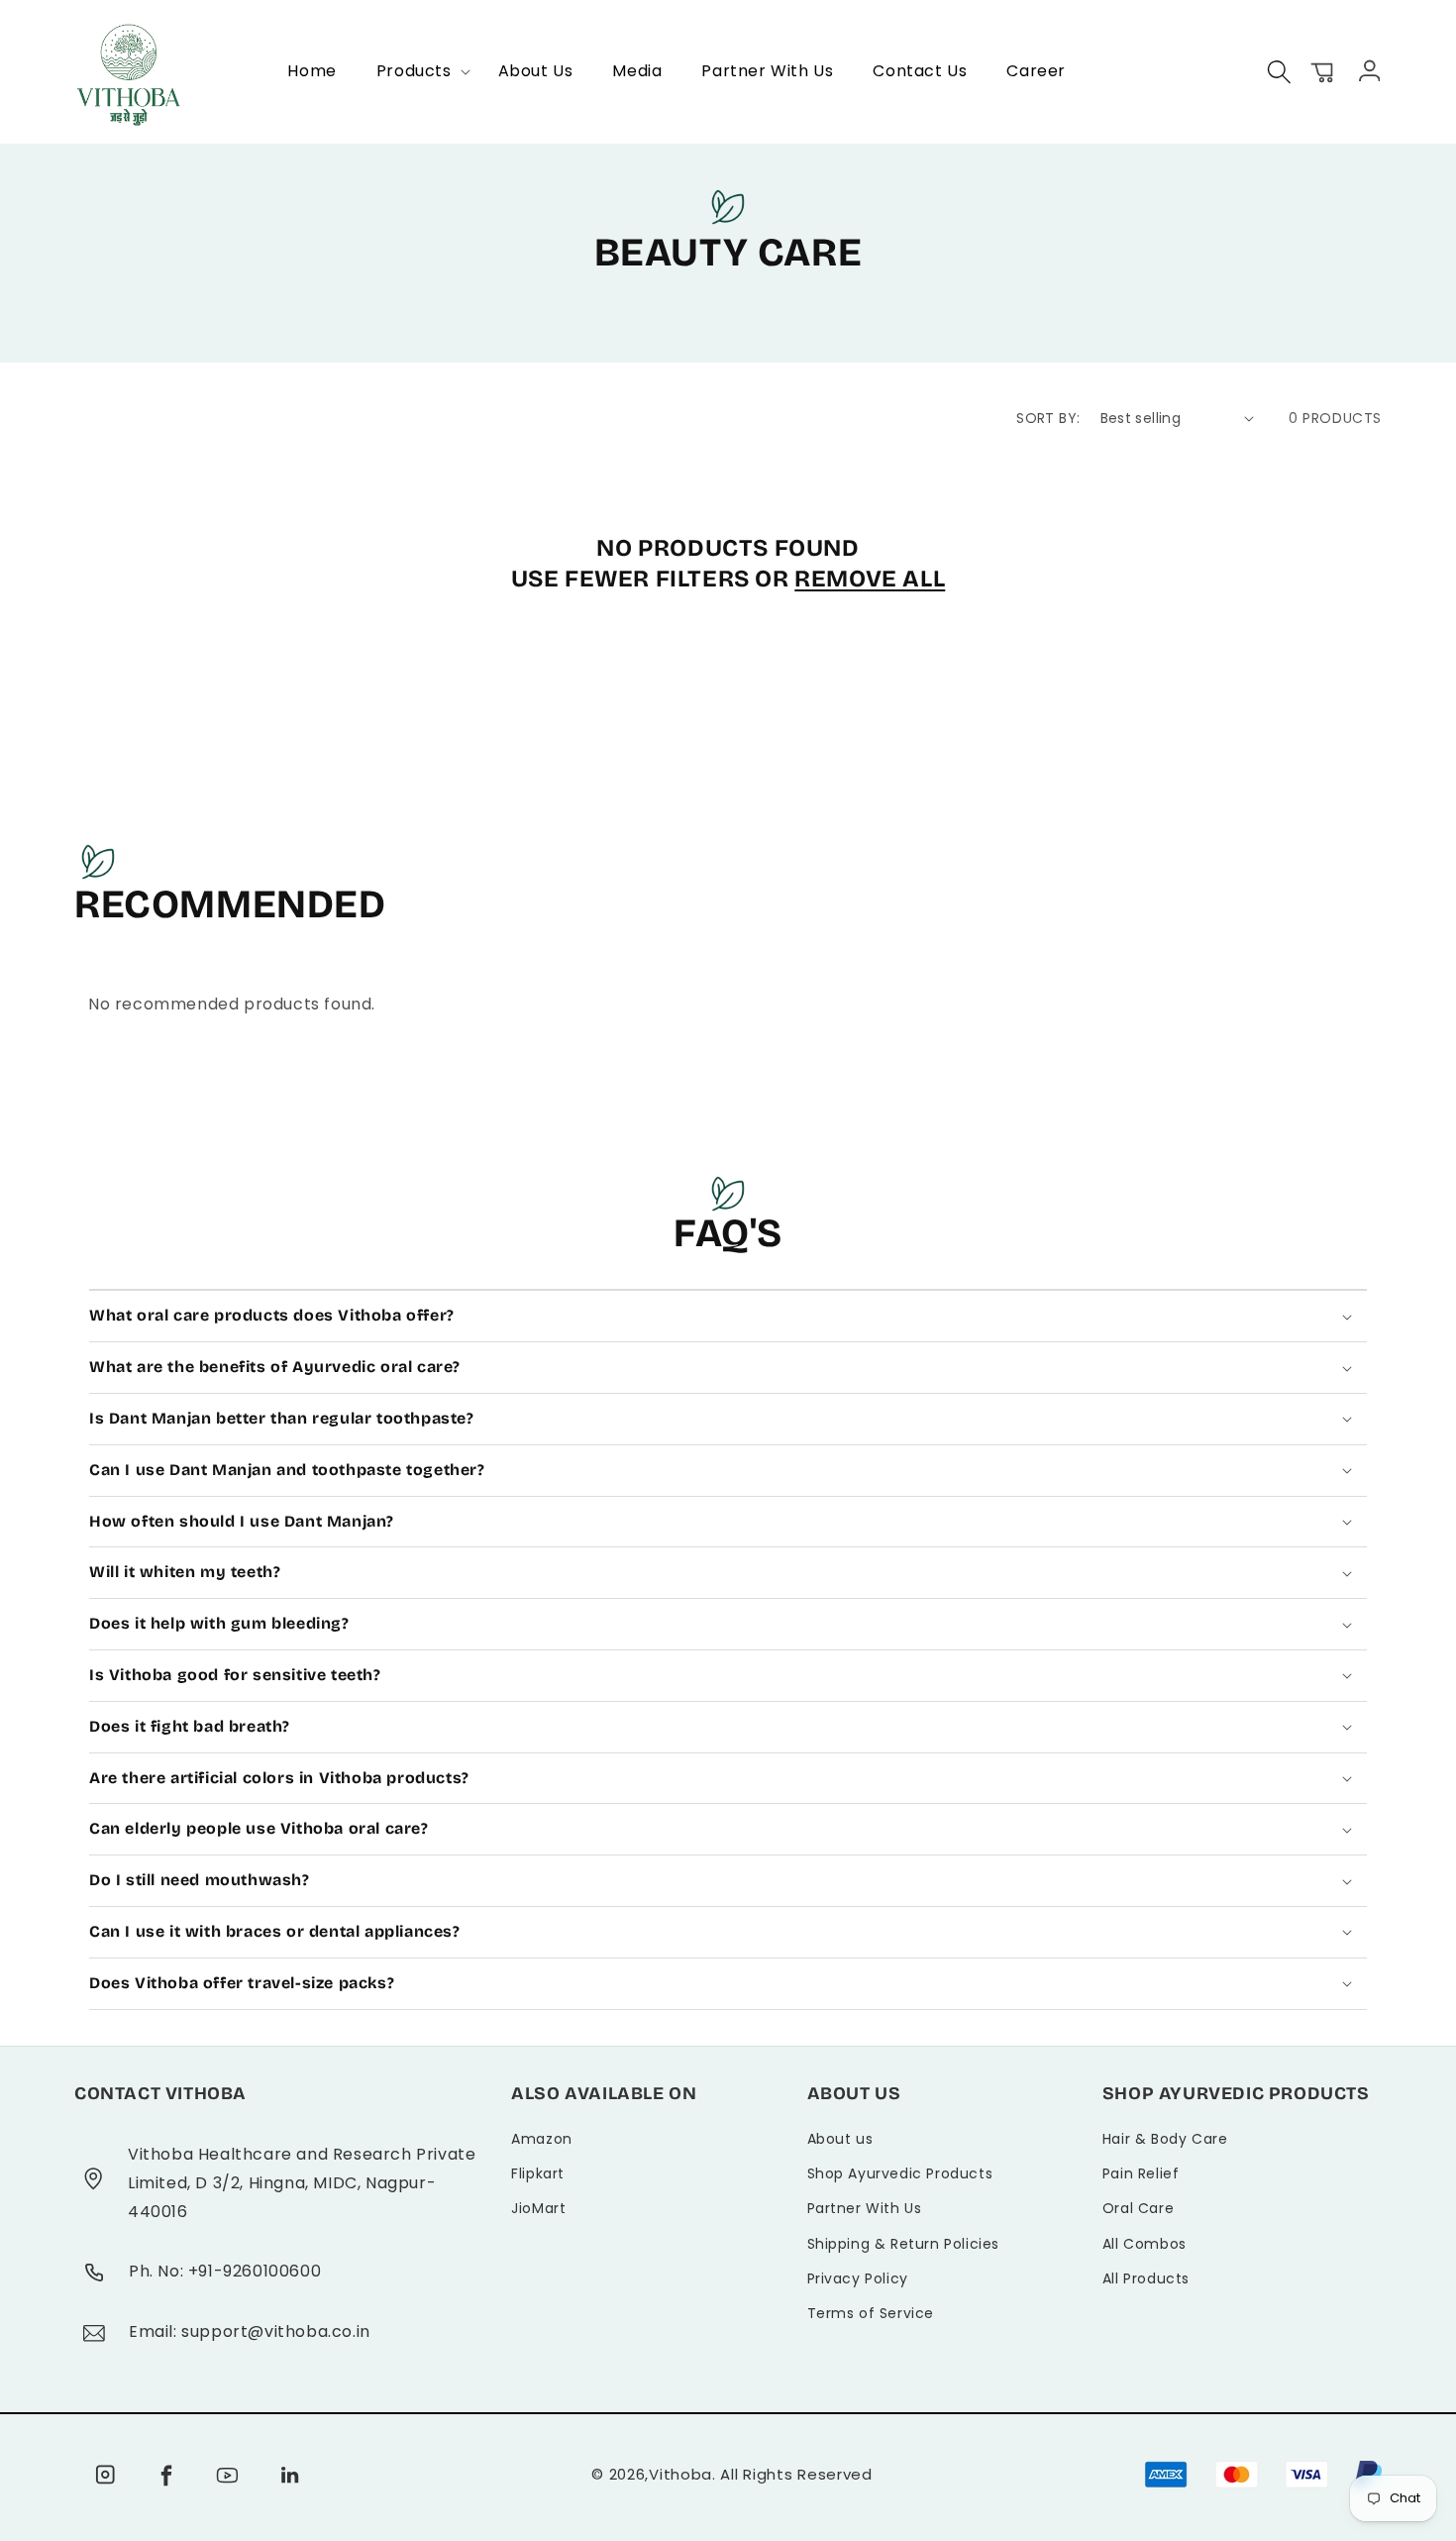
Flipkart (538, 2173)
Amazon (542, 2139)
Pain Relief (1141, 2173)
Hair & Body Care (1165, 2139)
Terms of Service (871, 2313)
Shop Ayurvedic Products (900, 2173)
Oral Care (1138, 2208)
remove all (870, 579)
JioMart (538, 2208)
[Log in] (1367, 69)
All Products (1146, 2278)
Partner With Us (865, 2208)
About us (840, 2139)
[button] (417, 72)
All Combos (1144, 2244)
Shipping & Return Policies (904, 2244)
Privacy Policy (858, 2278)
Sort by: (1048, 418)
